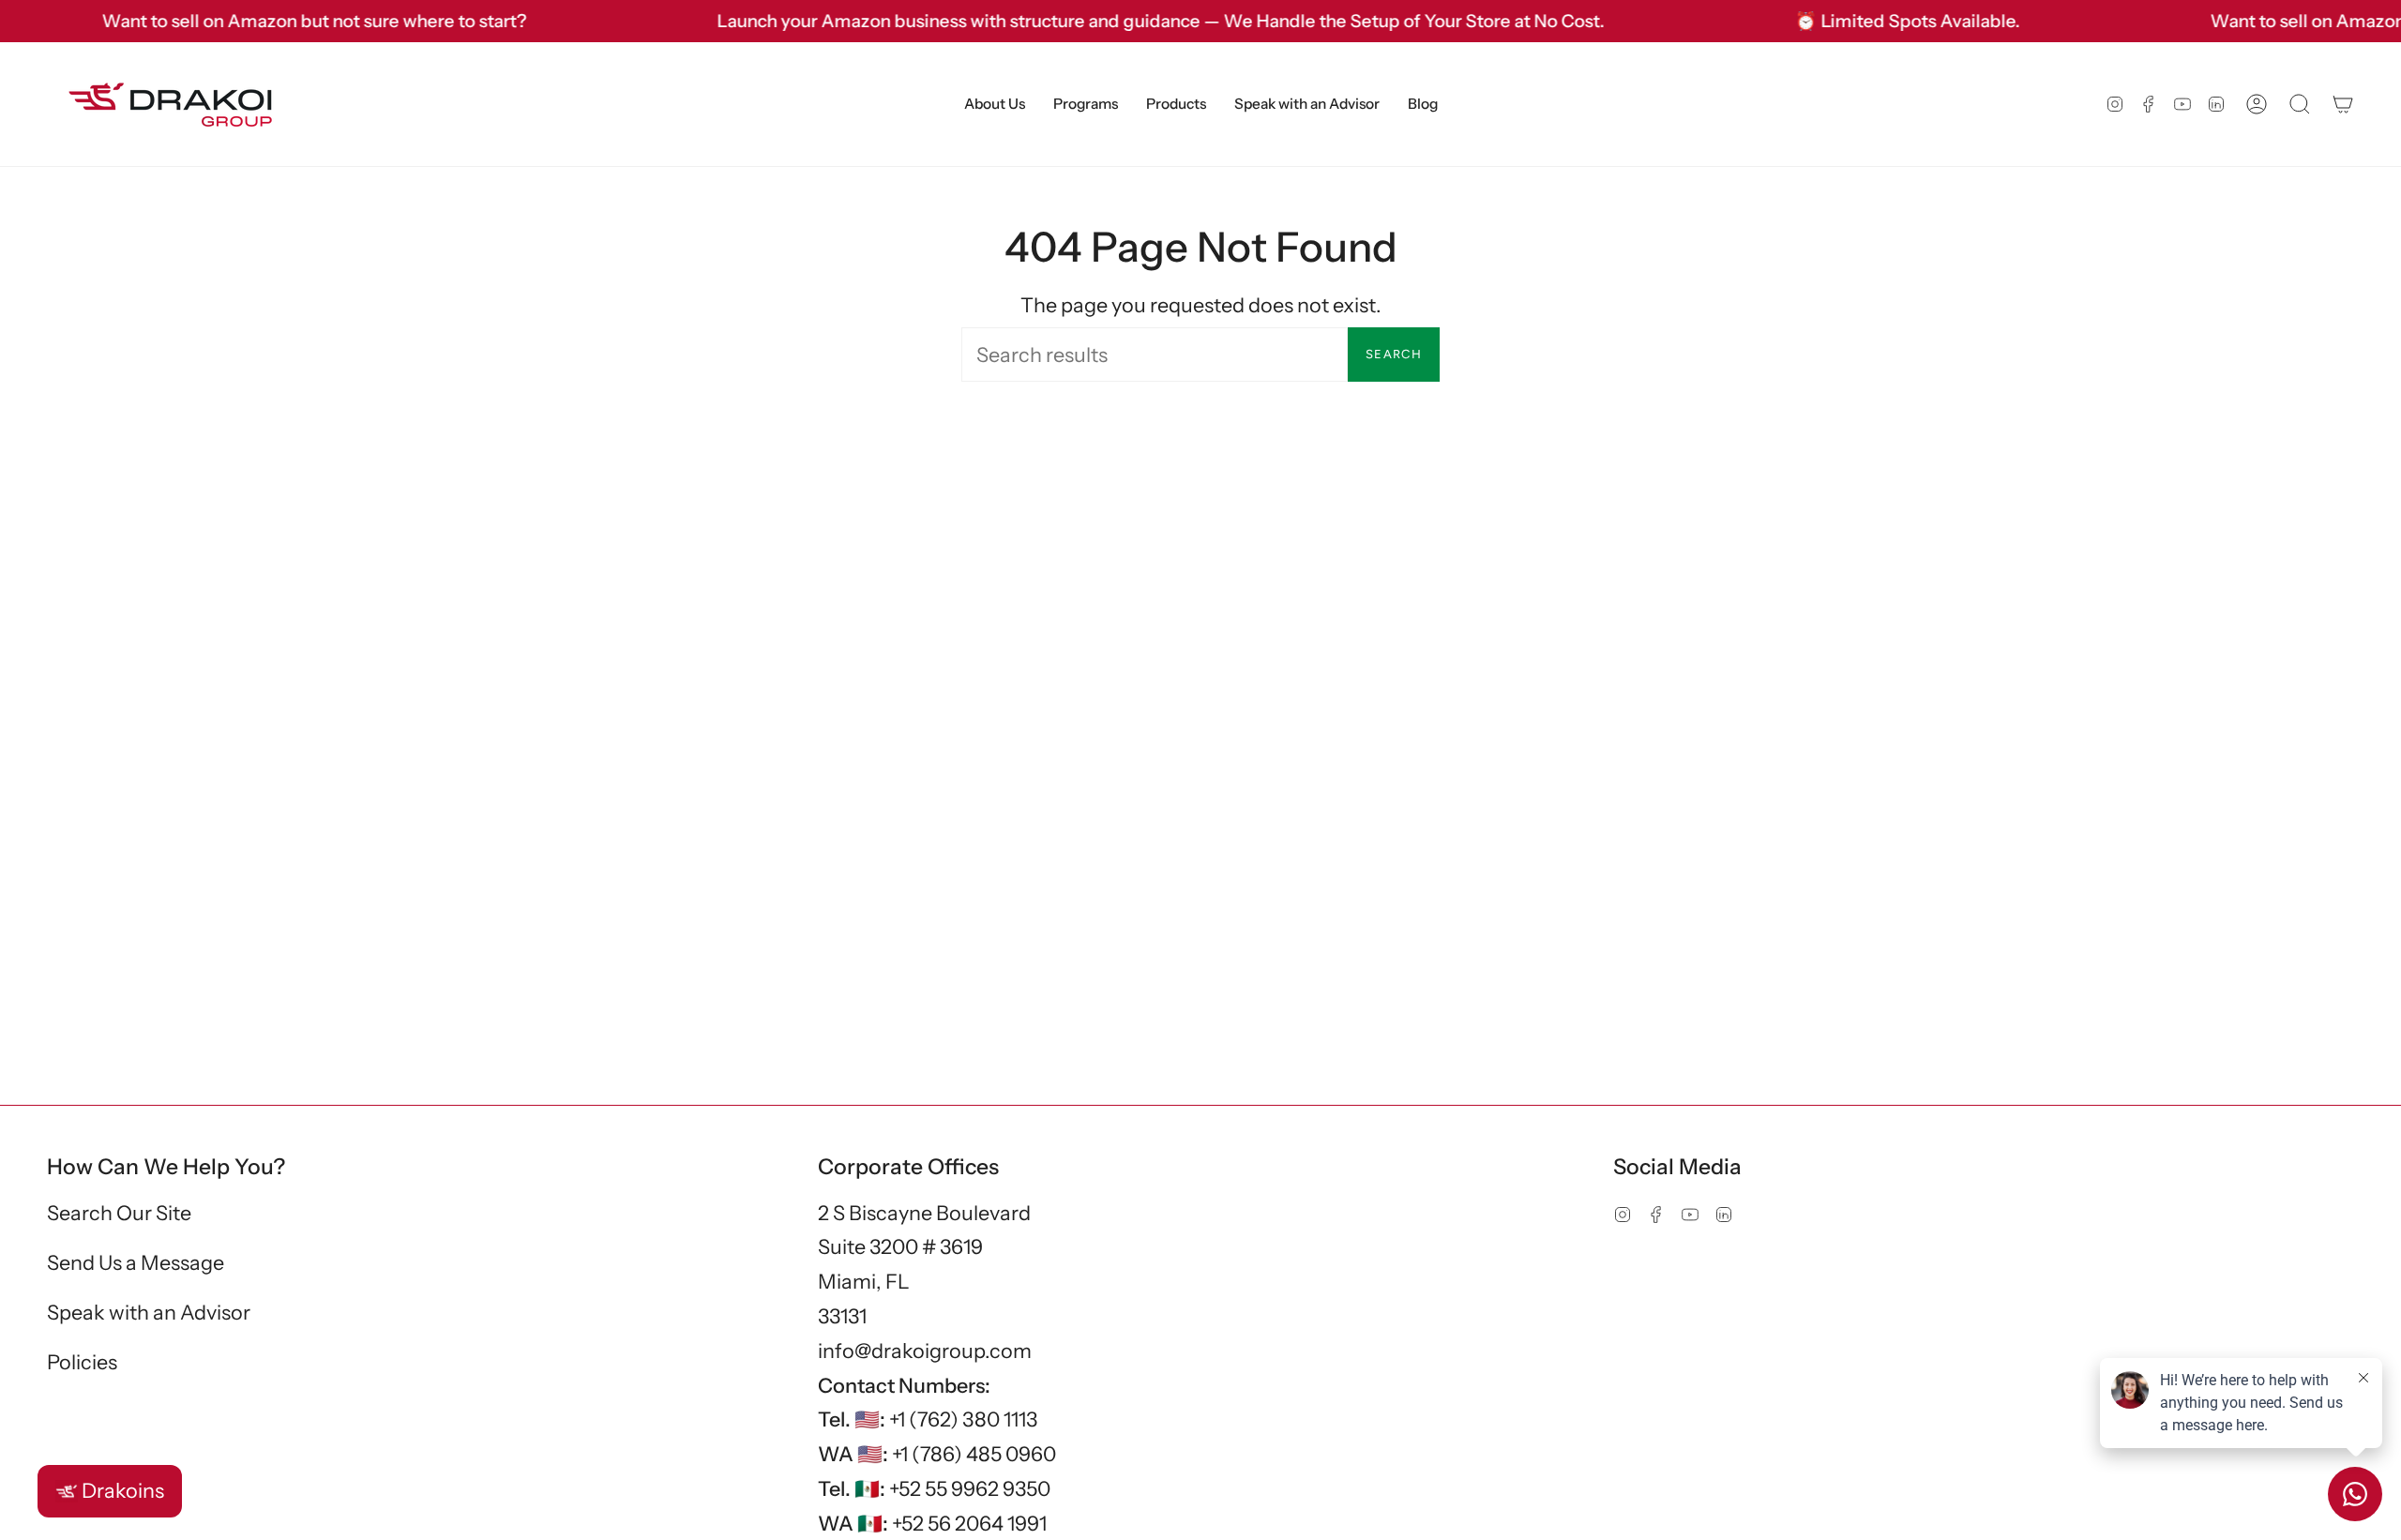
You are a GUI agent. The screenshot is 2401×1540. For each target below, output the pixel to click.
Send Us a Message (136, 1262)
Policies (82, 1362)
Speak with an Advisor (149, 1312)
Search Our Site (119, 1213)
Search (1394, 354)
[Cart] (2343, 104)
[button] (995, 104)
